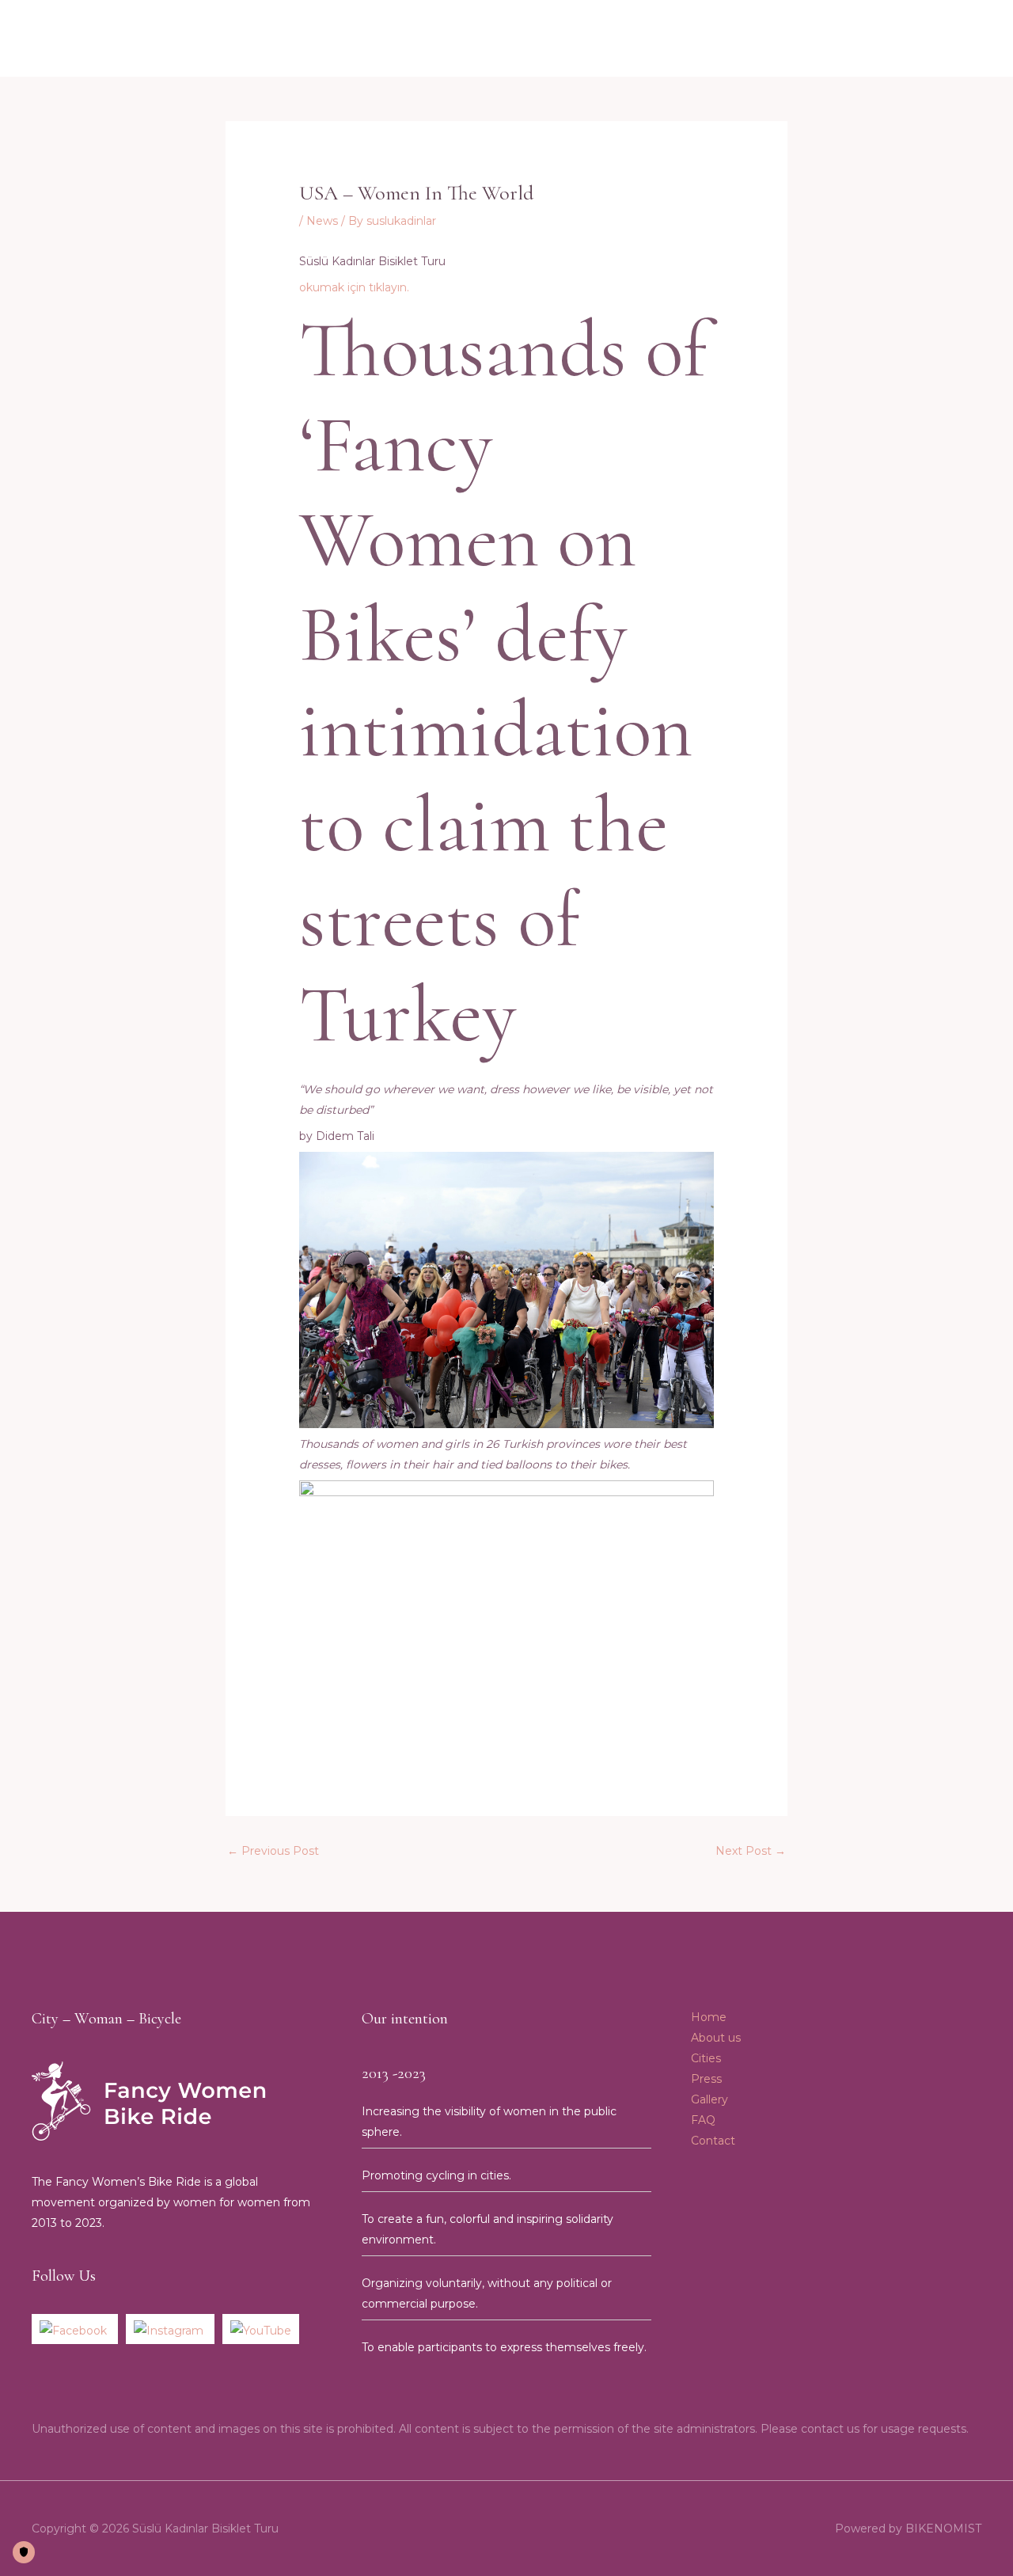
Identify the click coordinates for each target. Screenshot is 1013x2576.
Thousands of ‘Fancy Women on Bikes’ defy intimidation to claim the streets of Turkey (503, 683)
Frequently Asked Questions (645, 39)
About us (520, 39)
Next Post (751, 1851)
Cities (761, 39)
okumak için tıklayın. (354, 287)
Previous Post (273, 1851)
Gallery (869, 39)
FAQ (703, 2120)
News (322, 221)
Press (813, 39)
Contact (932, 39)
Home (455, 39)
